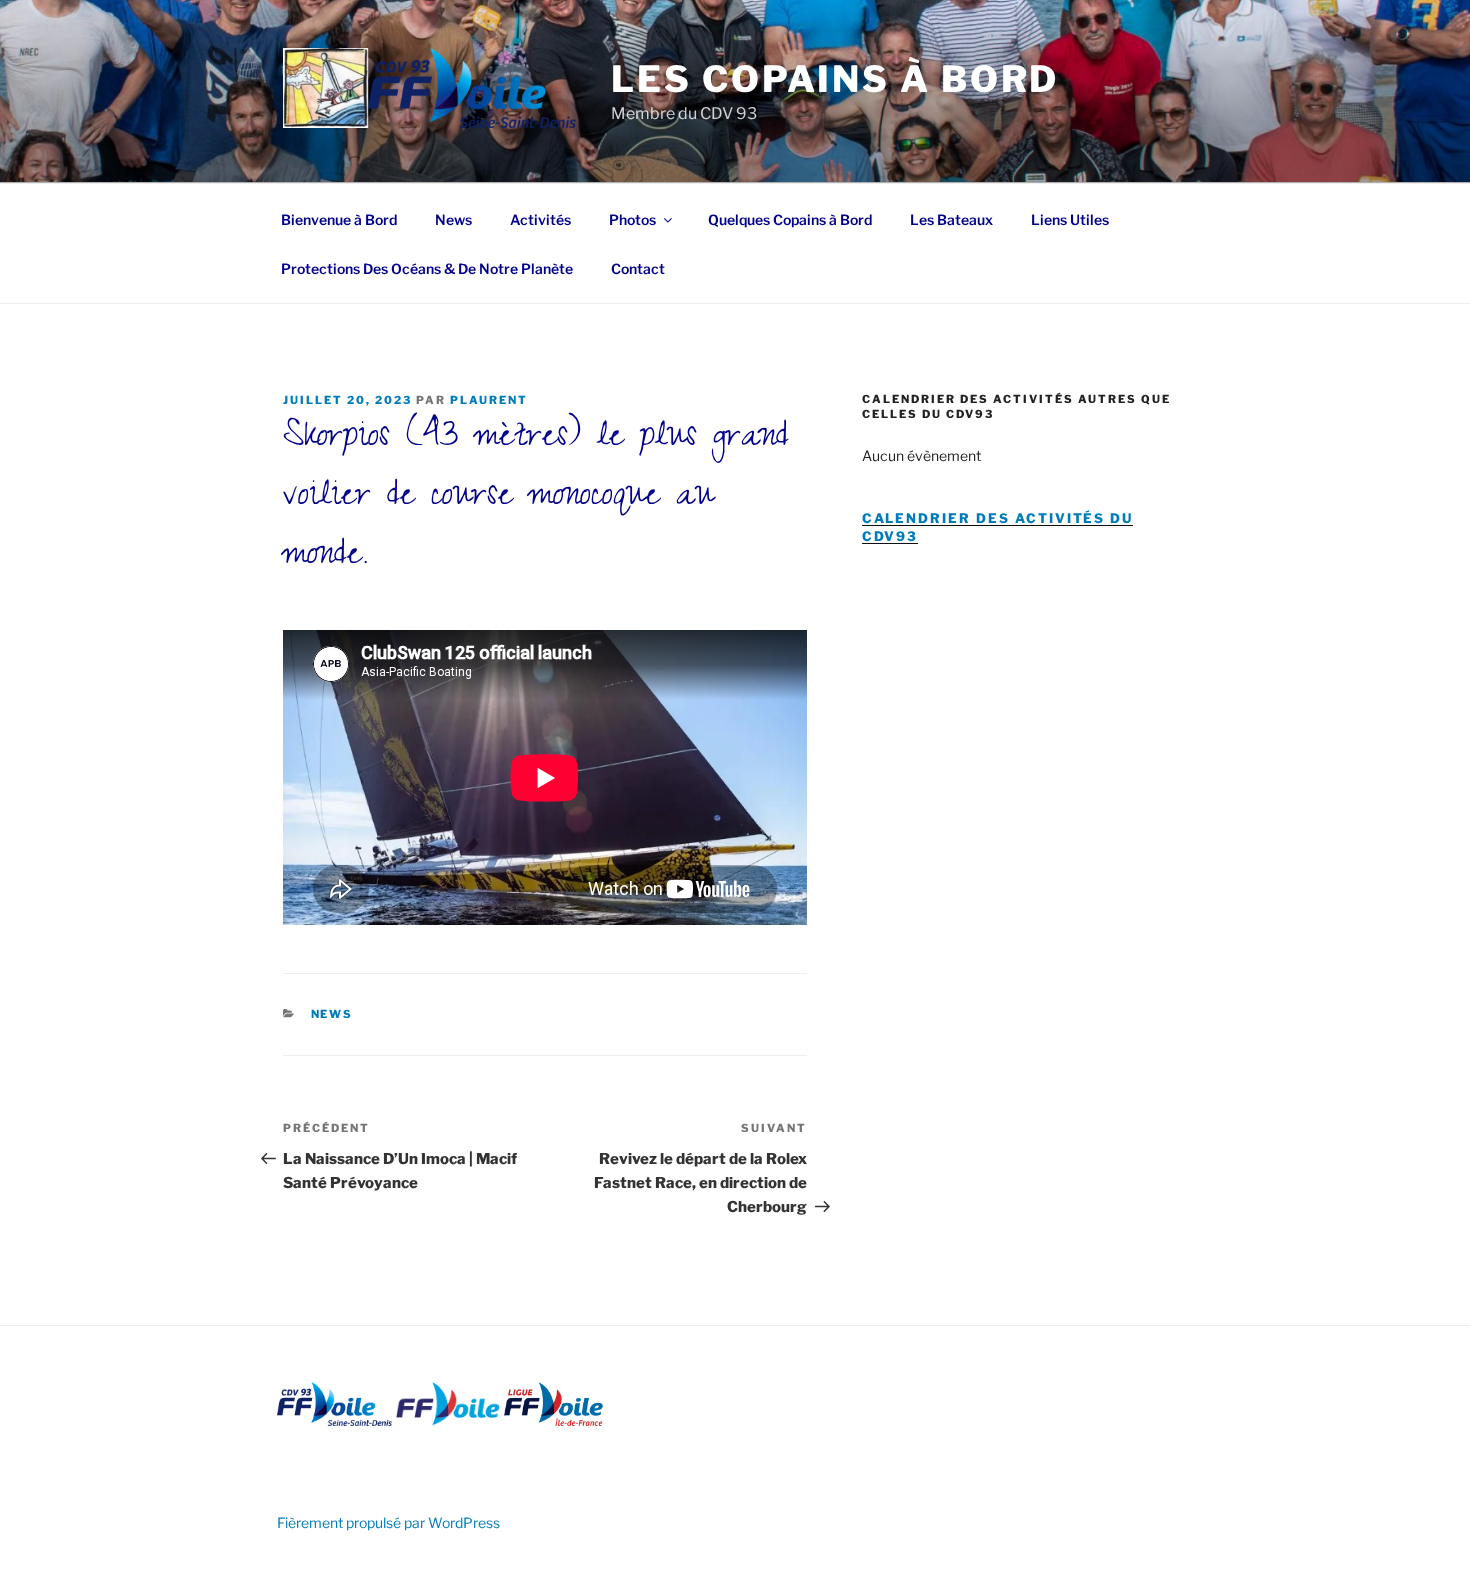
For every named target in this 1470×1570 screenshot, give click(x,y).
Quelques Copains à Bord (790, 219)
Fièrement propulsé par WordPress (388, 1522)
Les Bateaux (951, 219)
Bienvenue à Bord (339, 219)
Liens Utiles (1070, 219)
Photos (632, 219)
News (453, 219)
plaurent (489, 400)
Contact (638, 268)
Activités (540, 219)
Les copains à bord (835, 79)
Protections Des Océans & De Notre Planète (427, 268)
